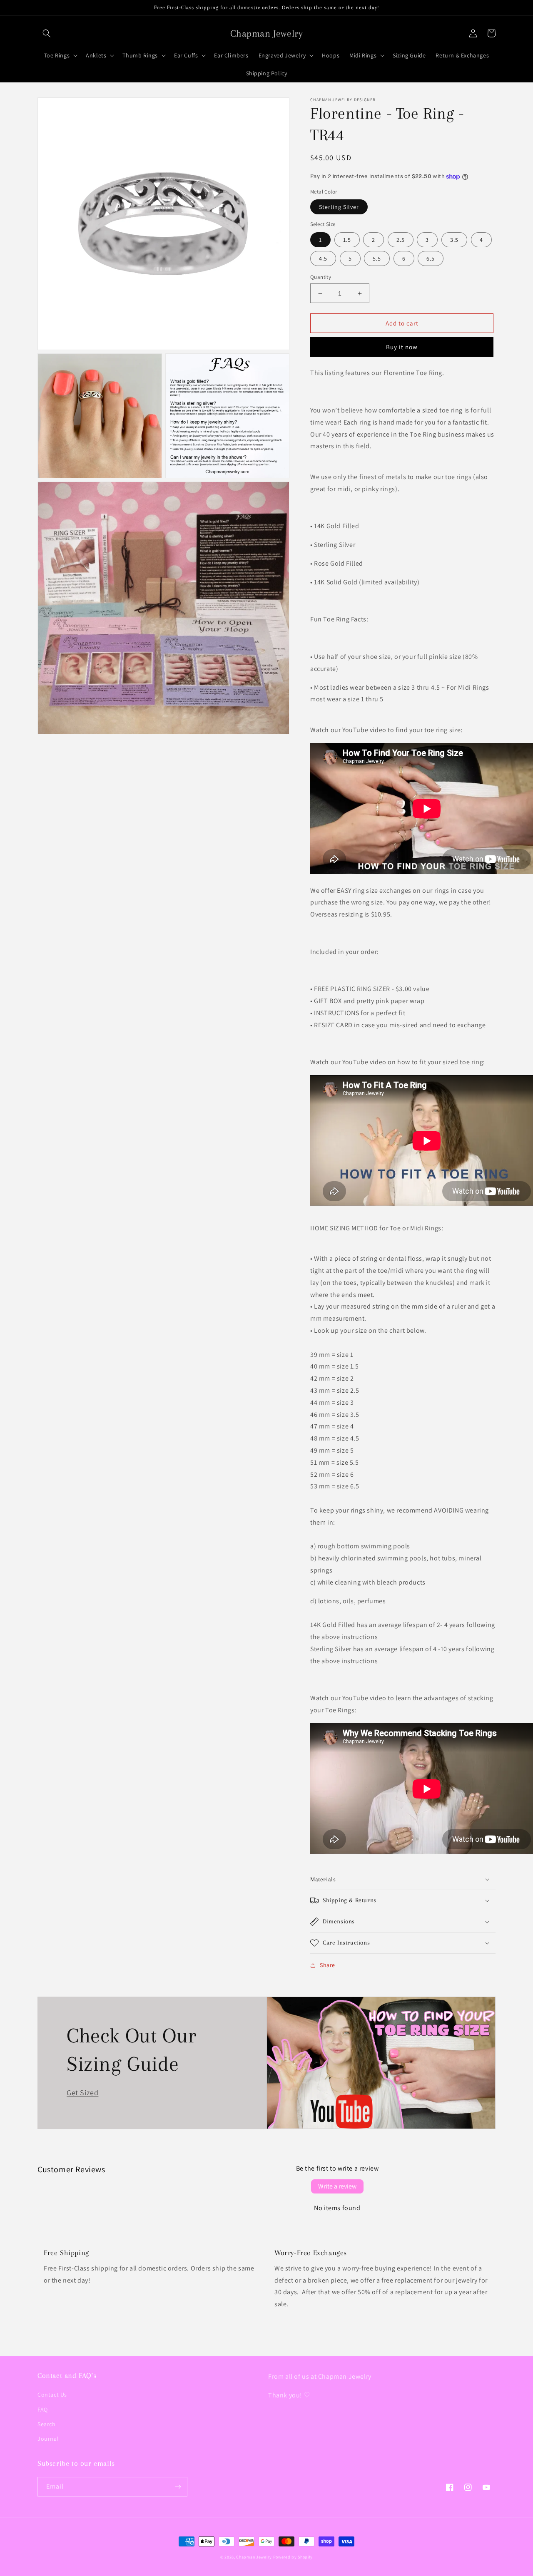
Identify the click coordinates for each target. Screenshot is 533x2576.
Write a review (337, 2186)
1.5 (347, 240)
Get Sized (82, 2093)
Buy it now (402, 347)
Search (47, 2424)
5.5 (377, 258)
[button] (47, 33)
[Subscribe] (178, 2487)
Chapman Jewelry (254, 2557)
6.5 (431, 258)
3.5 (454, 240)
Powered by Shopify (293, 2557)
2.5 (401, 240)
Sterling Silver (339, 207)
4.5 (323, 258)
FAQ (43, 2410)
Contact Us (52, 2395)
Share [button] (328, 1965)
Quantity (321, 277)
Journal (48, 2439)
